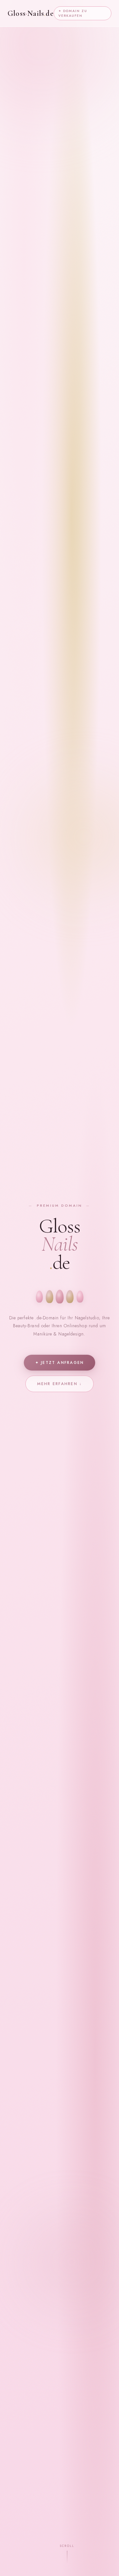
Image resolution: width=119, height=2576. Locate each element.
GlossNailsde (31, 13)
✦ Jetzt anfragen (60, 1363)
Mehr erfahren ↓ (60, 1384)
